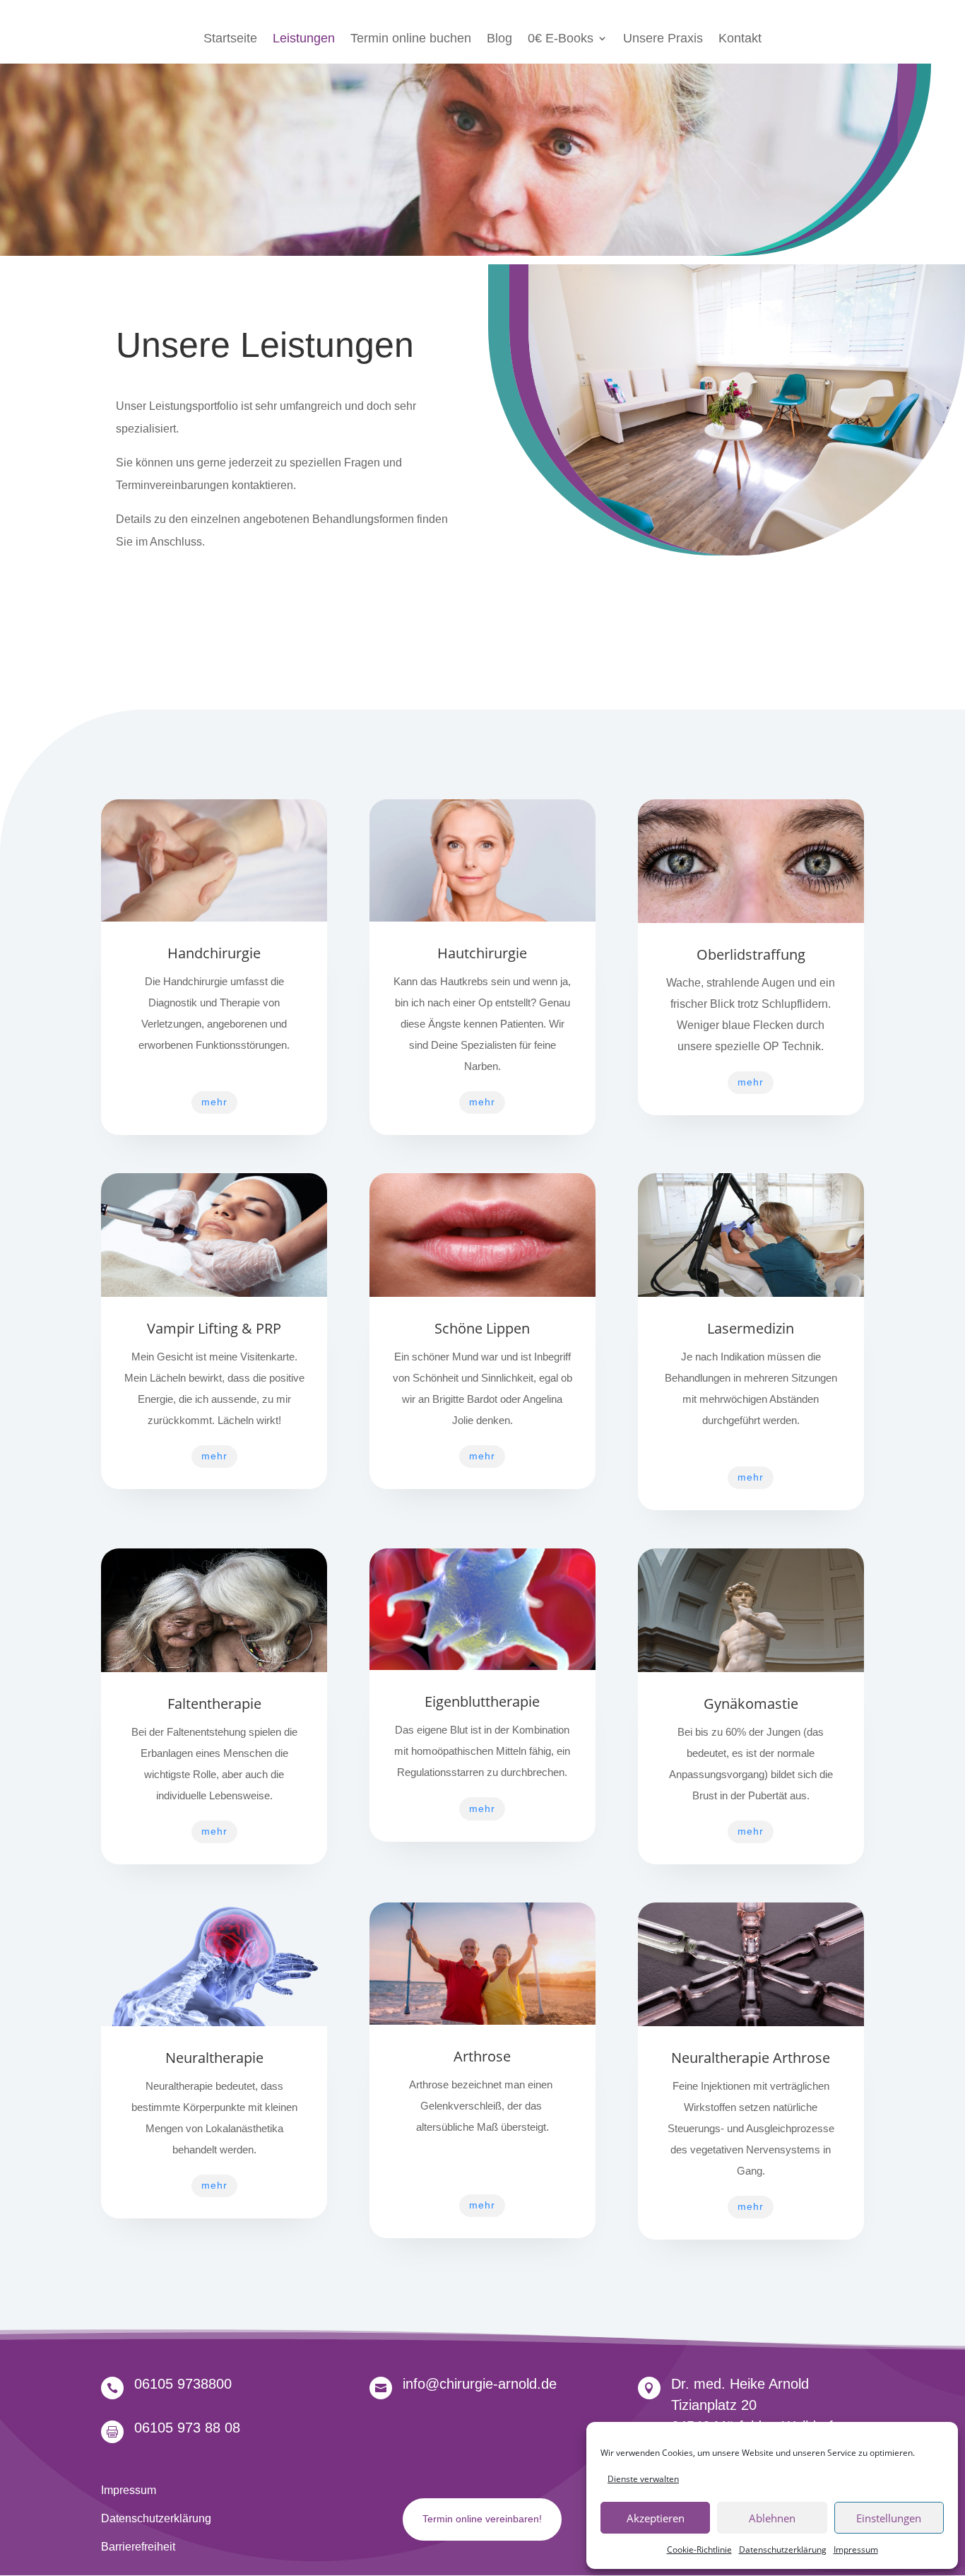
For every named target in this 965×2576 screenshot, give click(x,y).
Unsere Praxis (663, 39)
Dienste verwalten (643, 2479)
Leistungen (304, 39)
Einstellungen (889, 2518)
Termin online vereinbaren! (482, 2519)
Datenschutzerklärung (783, 2549)
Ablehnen (772, 2518)
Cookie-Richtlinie (699, 2549)
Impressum (856, 2549)
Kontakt (740, 39)
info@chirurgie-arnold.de (480, 2384)
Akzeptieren (656, 2518)
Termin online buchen (411, 39)
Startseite (230, 39)
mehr (214, 1102)
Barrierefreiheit (138, 2547)
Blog (499, 39)
